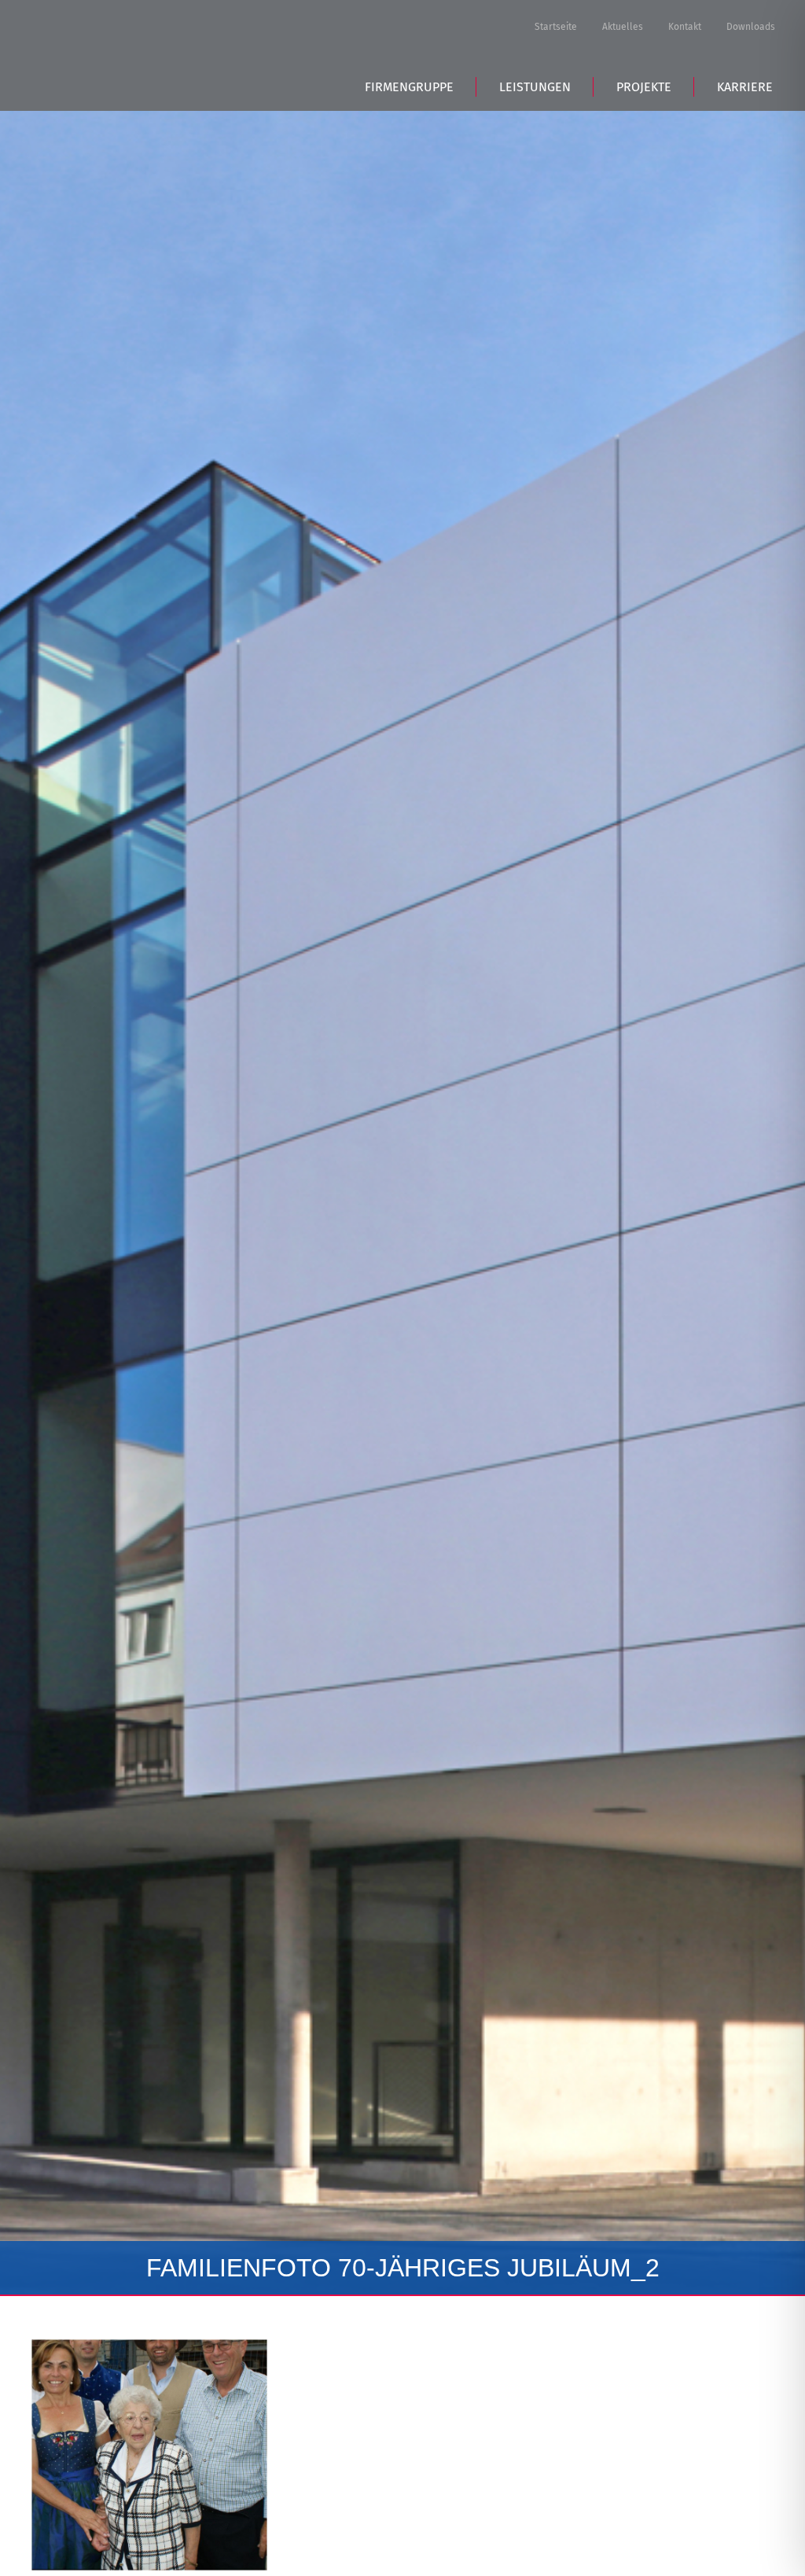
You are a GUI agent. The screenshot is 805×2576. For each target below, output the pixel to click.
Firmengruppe (409, 87)
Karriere (745, 87)
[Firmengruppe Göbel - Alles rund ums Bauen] (150, 53)
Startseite (556, 27)
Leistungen (535, 87)
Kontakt (685, 27)
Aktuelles (623, 27)
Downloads (751, 27)
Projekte (644, 87)
